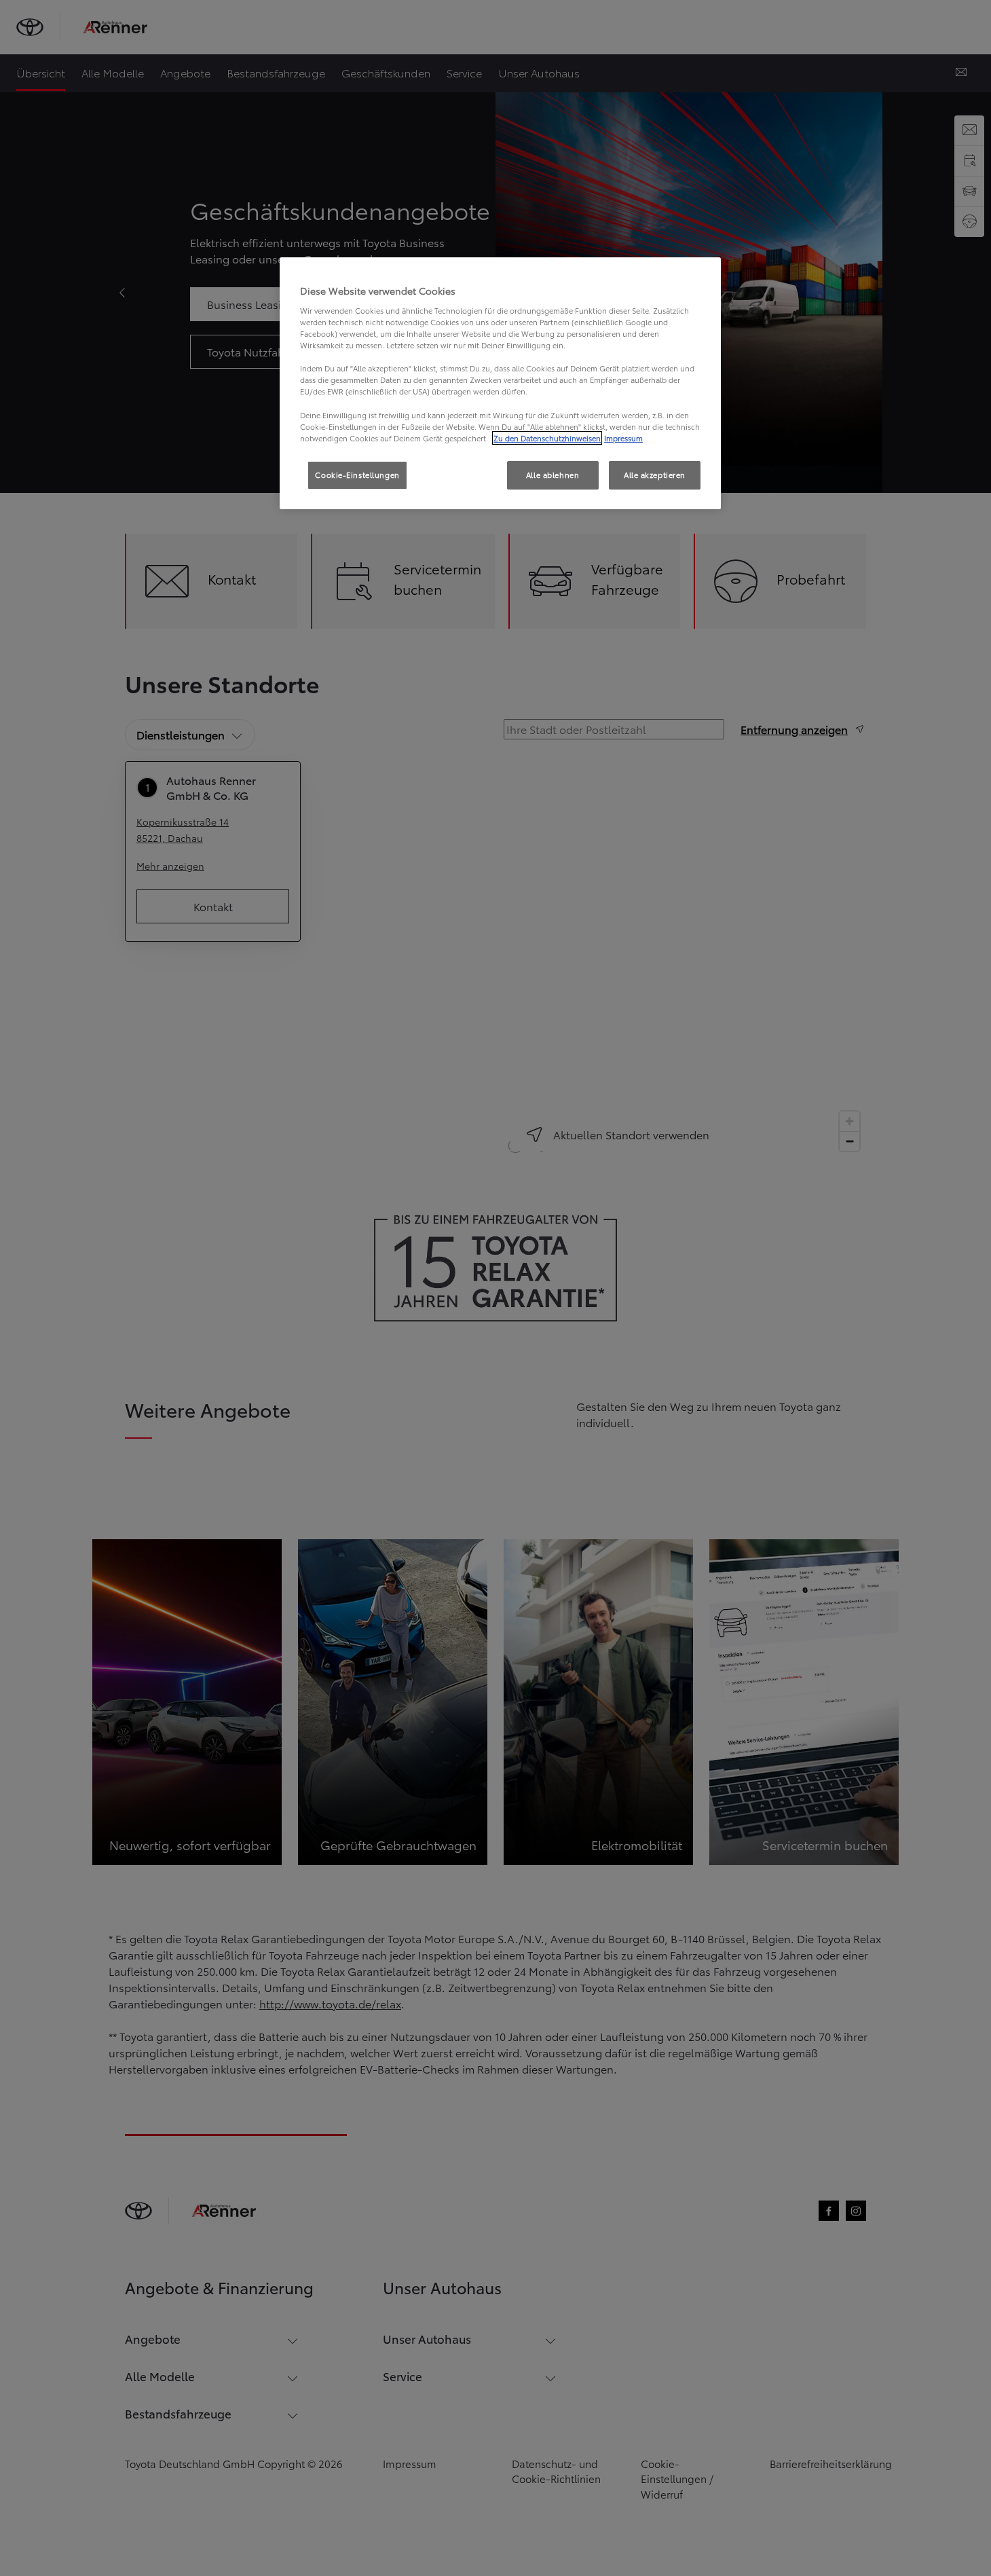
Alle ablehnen (553, 475)
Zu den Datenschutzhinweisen (547, 438)
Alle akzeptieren (655, 475)
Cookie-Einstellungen (357, 475)
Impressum (623, 438)
